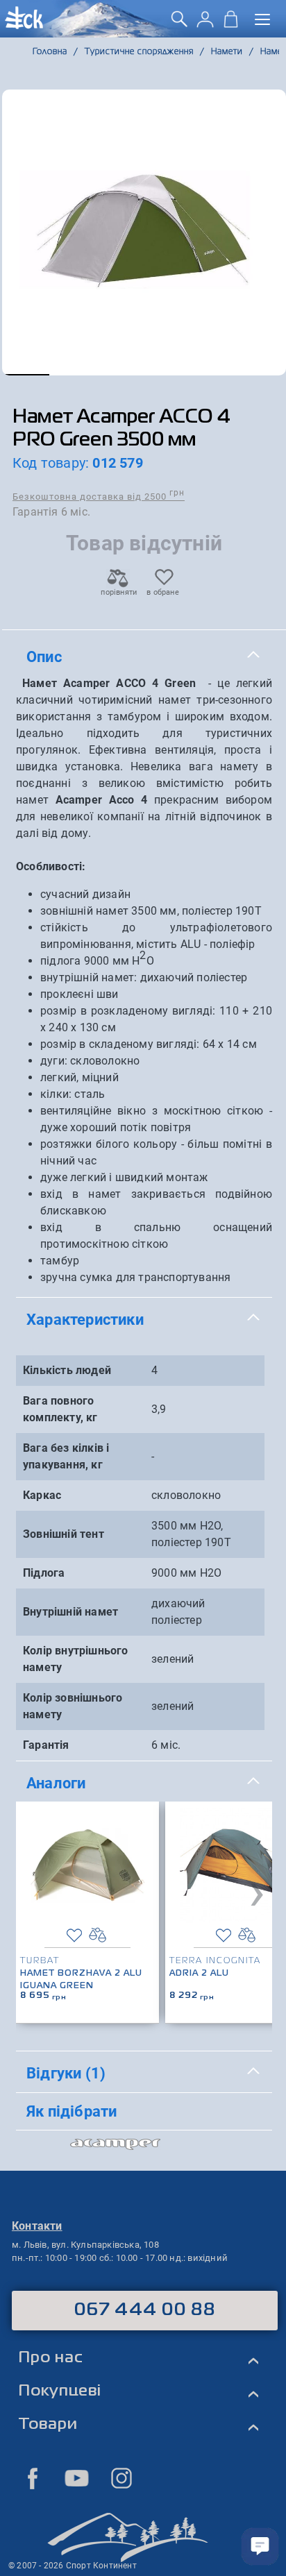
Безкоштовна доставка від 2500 (99, 496)
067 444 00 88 (145, 2310)
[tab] (144, 657)
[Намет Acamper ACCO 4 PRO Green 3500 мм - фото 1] (144, 232)
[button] (26, 375)
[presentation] (257, 1891)
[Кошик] (231, 24)
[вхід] (205, 24)
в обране (163, 592)
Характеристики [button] (85, 1319)
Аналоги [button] (56, 1783)
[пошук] (179, 24)
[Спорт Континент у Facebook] (33, 2478)
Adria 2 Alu (199, 1974)
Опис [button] (44, 656)
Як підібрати (71, 2111)
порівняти (118, 592)
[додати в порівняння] (98, 1935)
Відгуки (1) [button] (66, 2073)
